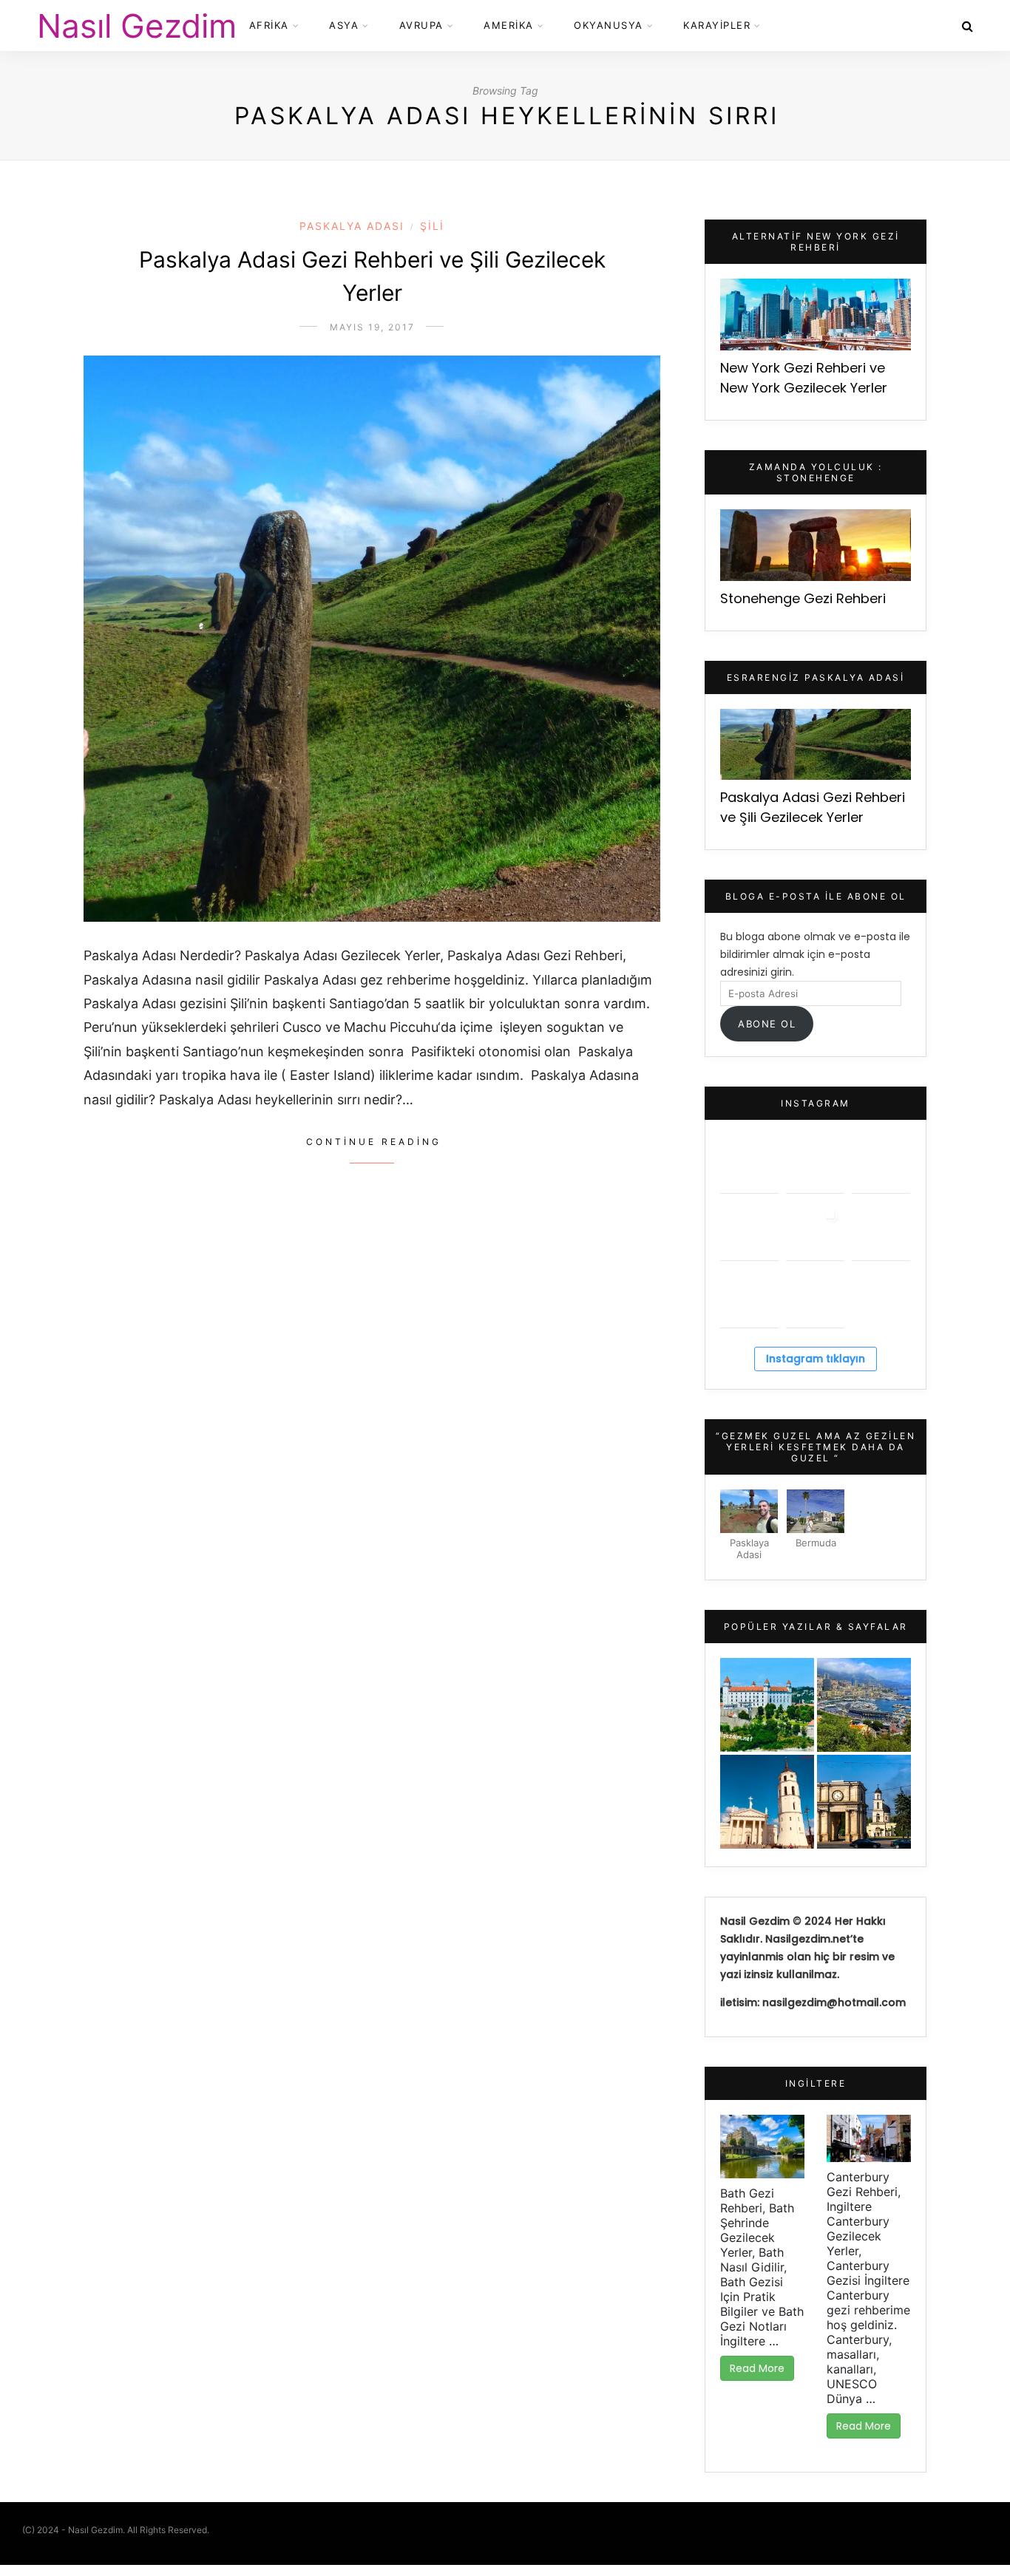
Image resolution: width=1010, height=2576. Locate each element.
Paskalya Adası (352, 226)
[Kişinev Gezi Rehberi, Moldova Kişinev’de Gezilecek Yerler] (864, 1802)
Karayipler (717, 25)
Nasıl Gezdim (137, 26)
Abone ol (767, 1024)
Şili (432, 226)
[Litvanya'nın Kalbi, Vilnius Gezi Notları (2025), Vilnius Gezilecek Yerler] (767, 1802)
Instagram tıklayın (816, 1359)
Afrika (269, 25)
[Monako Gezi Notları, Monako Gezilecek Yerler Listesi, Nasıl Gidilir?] (864, 1705)
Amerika (509, 25)
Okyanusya (609, 25)
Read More (757, 2368)
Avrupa (421, 25)
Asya (344, 25)
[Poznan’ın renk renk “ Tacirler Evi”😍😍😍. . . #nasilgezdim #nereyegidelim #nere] (881, 1164)
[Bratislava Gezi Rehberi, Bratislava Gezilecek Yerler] (767, 1705)
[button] (749, 1527)
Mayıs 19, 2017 (372, 327)
